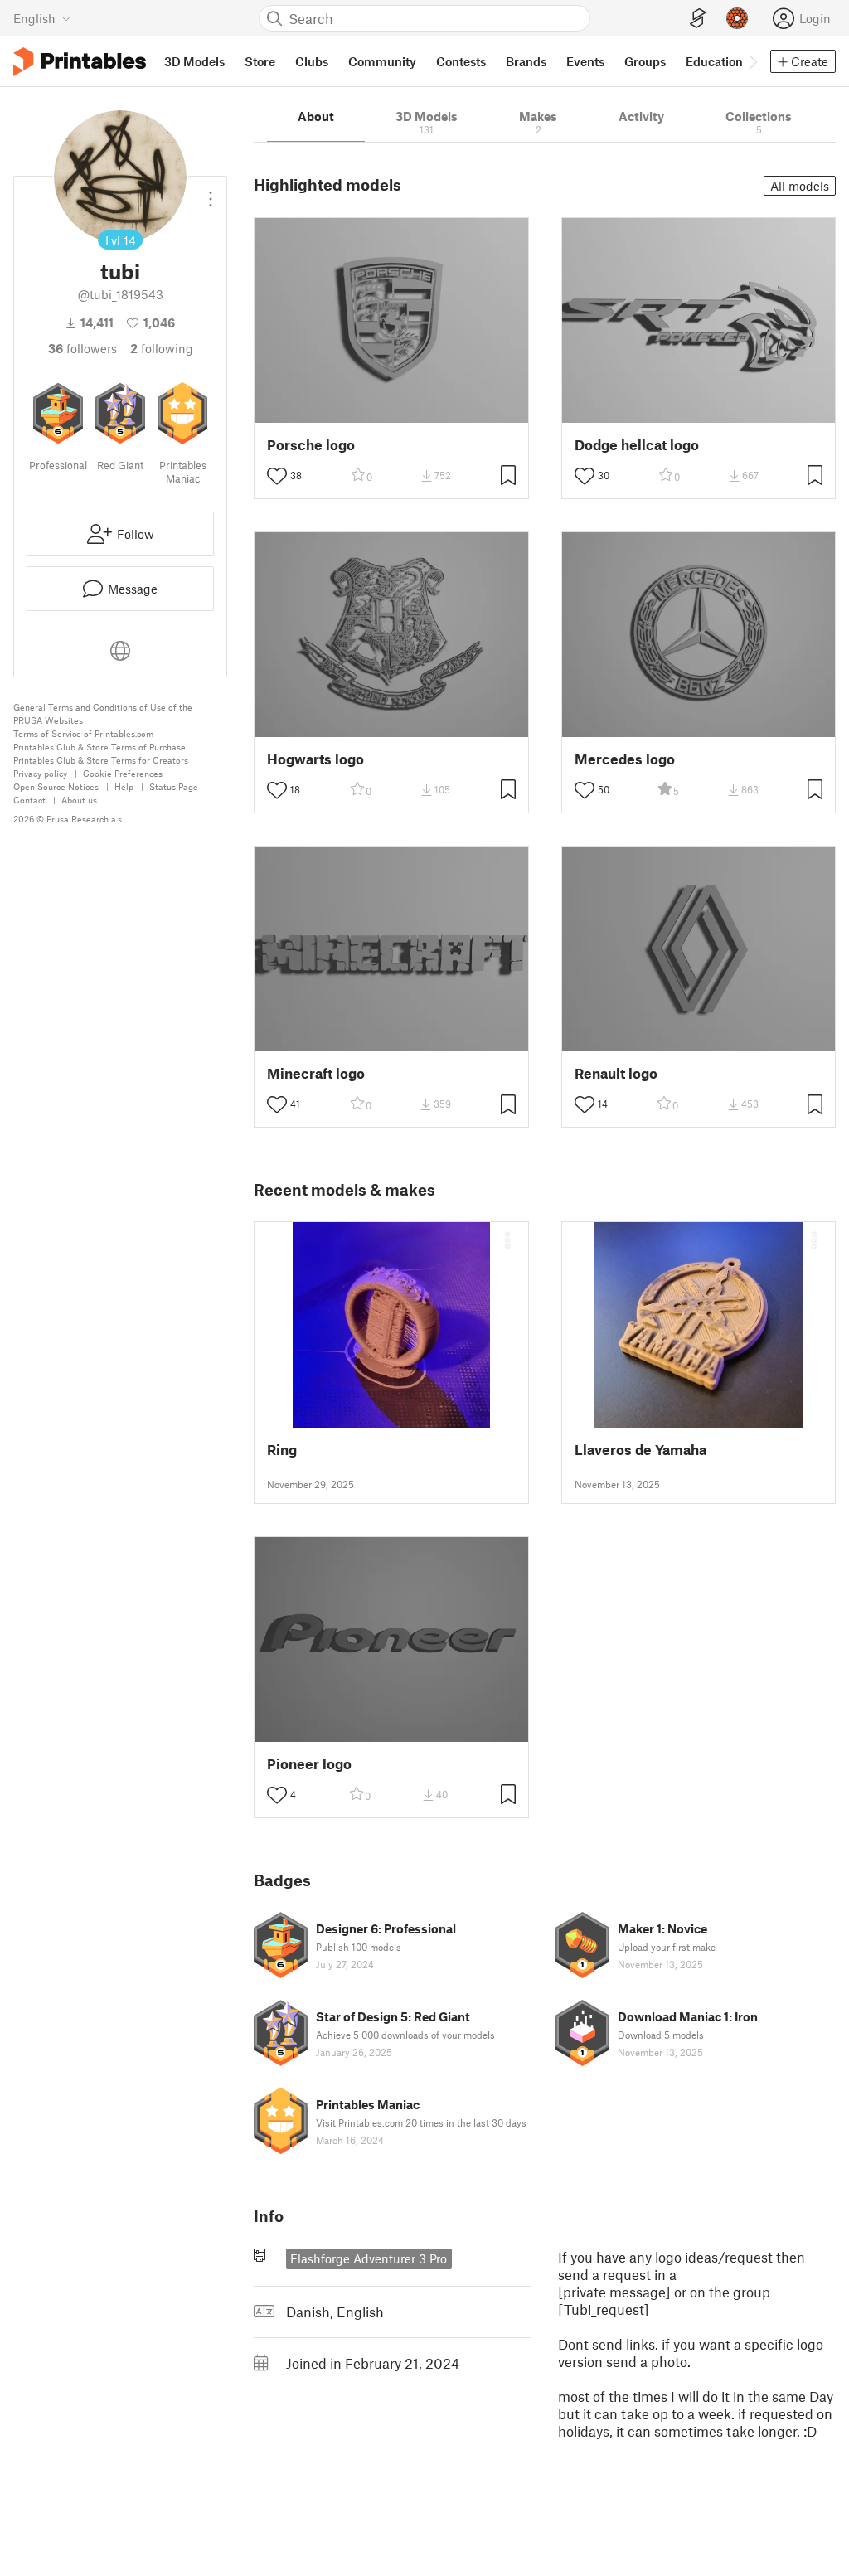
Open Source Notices (56, 786)
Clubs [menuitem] (312, 61)
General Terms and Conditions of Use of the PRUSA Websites (103, 713)
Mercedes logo (625, 759)
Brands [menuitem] (526, 61)
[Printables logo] (80, 62)
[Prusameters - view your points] (737, 18)
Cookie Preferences (123, 773)
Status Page (174, 786)
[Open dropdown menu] (211, 192)
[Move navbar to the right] (752, 61)
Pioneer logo (309, 1764)
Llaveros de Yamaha (640, 1450)
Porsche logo (311, 445)
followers (82, 348)
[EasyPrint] (698, 19)
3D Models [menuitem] (194, 61)
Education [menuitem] (714, 61)
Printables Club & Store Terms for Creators (101, 760)
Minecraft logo (316, 1073)
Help (124, 786)
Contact (29, 800)
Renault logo (616, 1073)
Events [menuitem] (585, 61)
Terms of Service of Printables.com (83, 733)
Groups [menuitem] (645, 61)
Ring (282, 1450)
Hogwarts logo (315, 759)
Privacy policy (40, 773)
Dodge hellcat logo (637, 445)
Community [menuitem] (382, 61)
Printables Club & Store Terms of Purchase (99, 747)
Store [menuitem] (260, 61)
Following (162, 348)
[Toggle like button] (277, 476)
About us (79, 800)
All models (800, 186)
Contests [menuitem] (461, 61)
